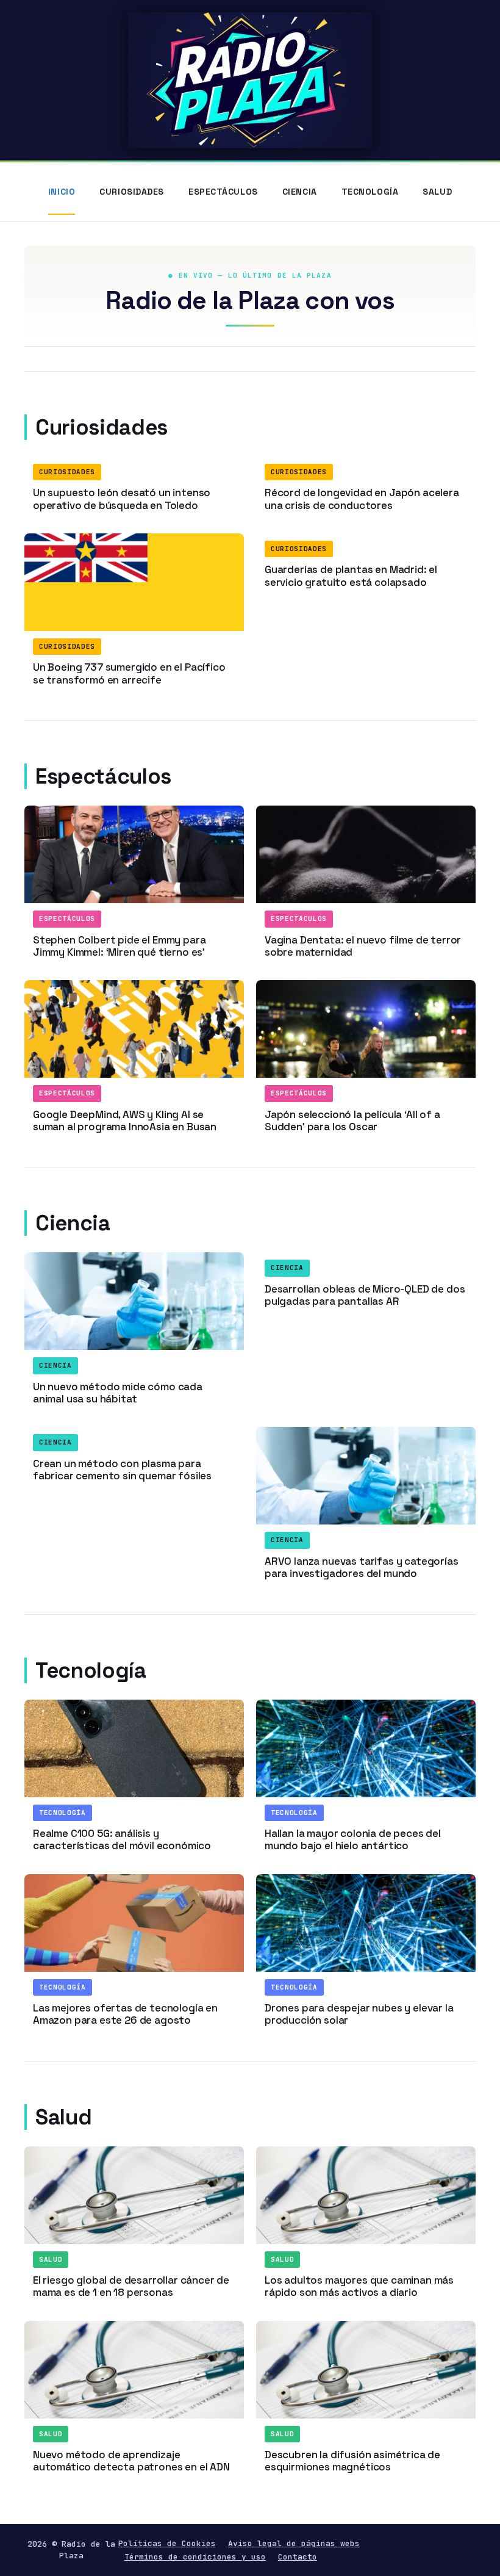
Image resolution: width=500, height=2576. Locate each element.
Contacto (298, 2557)
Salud (437, 192)
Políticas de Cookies (167, 2543)
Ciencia (300, 192)
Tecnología (370, 192)
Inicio (62, 192)
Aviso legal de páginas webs (294, 2543)
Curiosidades (132, 192)
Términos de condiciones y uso (195, 2557)
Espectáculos (223, 192)
